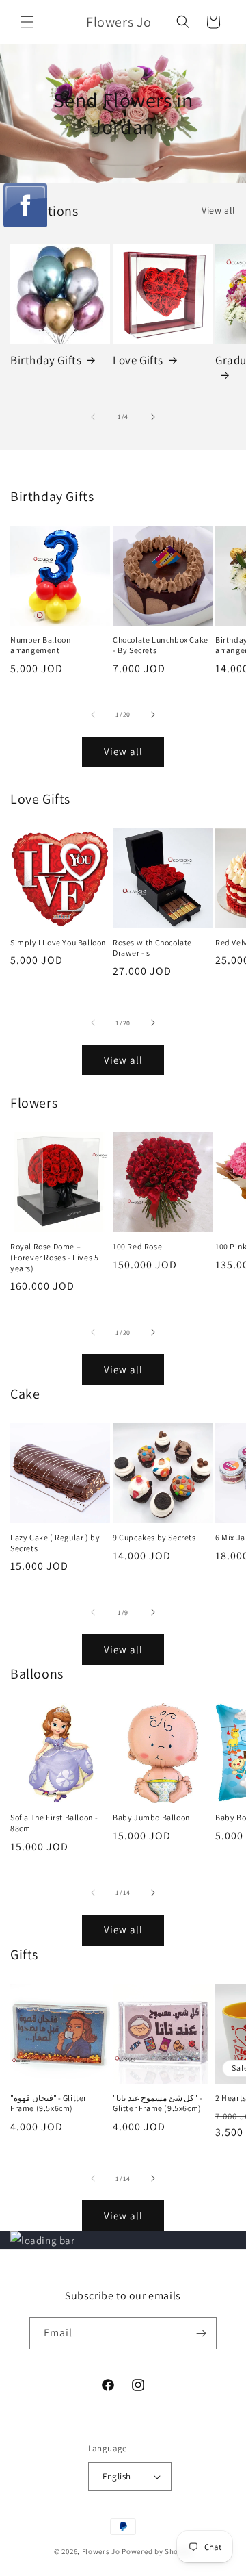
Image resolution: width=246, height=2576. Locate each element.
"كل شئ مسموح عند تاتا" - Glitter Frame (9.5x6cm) (158, 2103)
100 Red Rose (137, 1246)
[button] (27, 22)
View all (219, 210)
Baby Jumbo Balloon (152, 1817)
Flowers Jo (101, 2551)
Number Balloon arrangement (41, 645)
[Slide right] (153, 417)
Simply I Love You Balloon (58, 942)
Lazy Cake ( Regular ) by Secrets (55, 1543)
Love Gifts (138, 360)
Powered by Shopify (157, 2551)
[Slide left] (93, 417)
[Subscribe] (201, 2333)
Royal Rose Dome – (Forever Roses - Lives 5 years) (54, 1257)
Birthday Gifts (46, 360)
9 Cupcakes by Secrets (154, 1537)
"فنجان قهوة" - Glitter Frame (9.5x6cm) (49, 2103)
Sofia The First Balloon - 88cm (54, 1823)
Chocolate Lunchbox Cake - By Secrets (161, 645)
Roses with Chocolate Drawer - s (152, 948)
